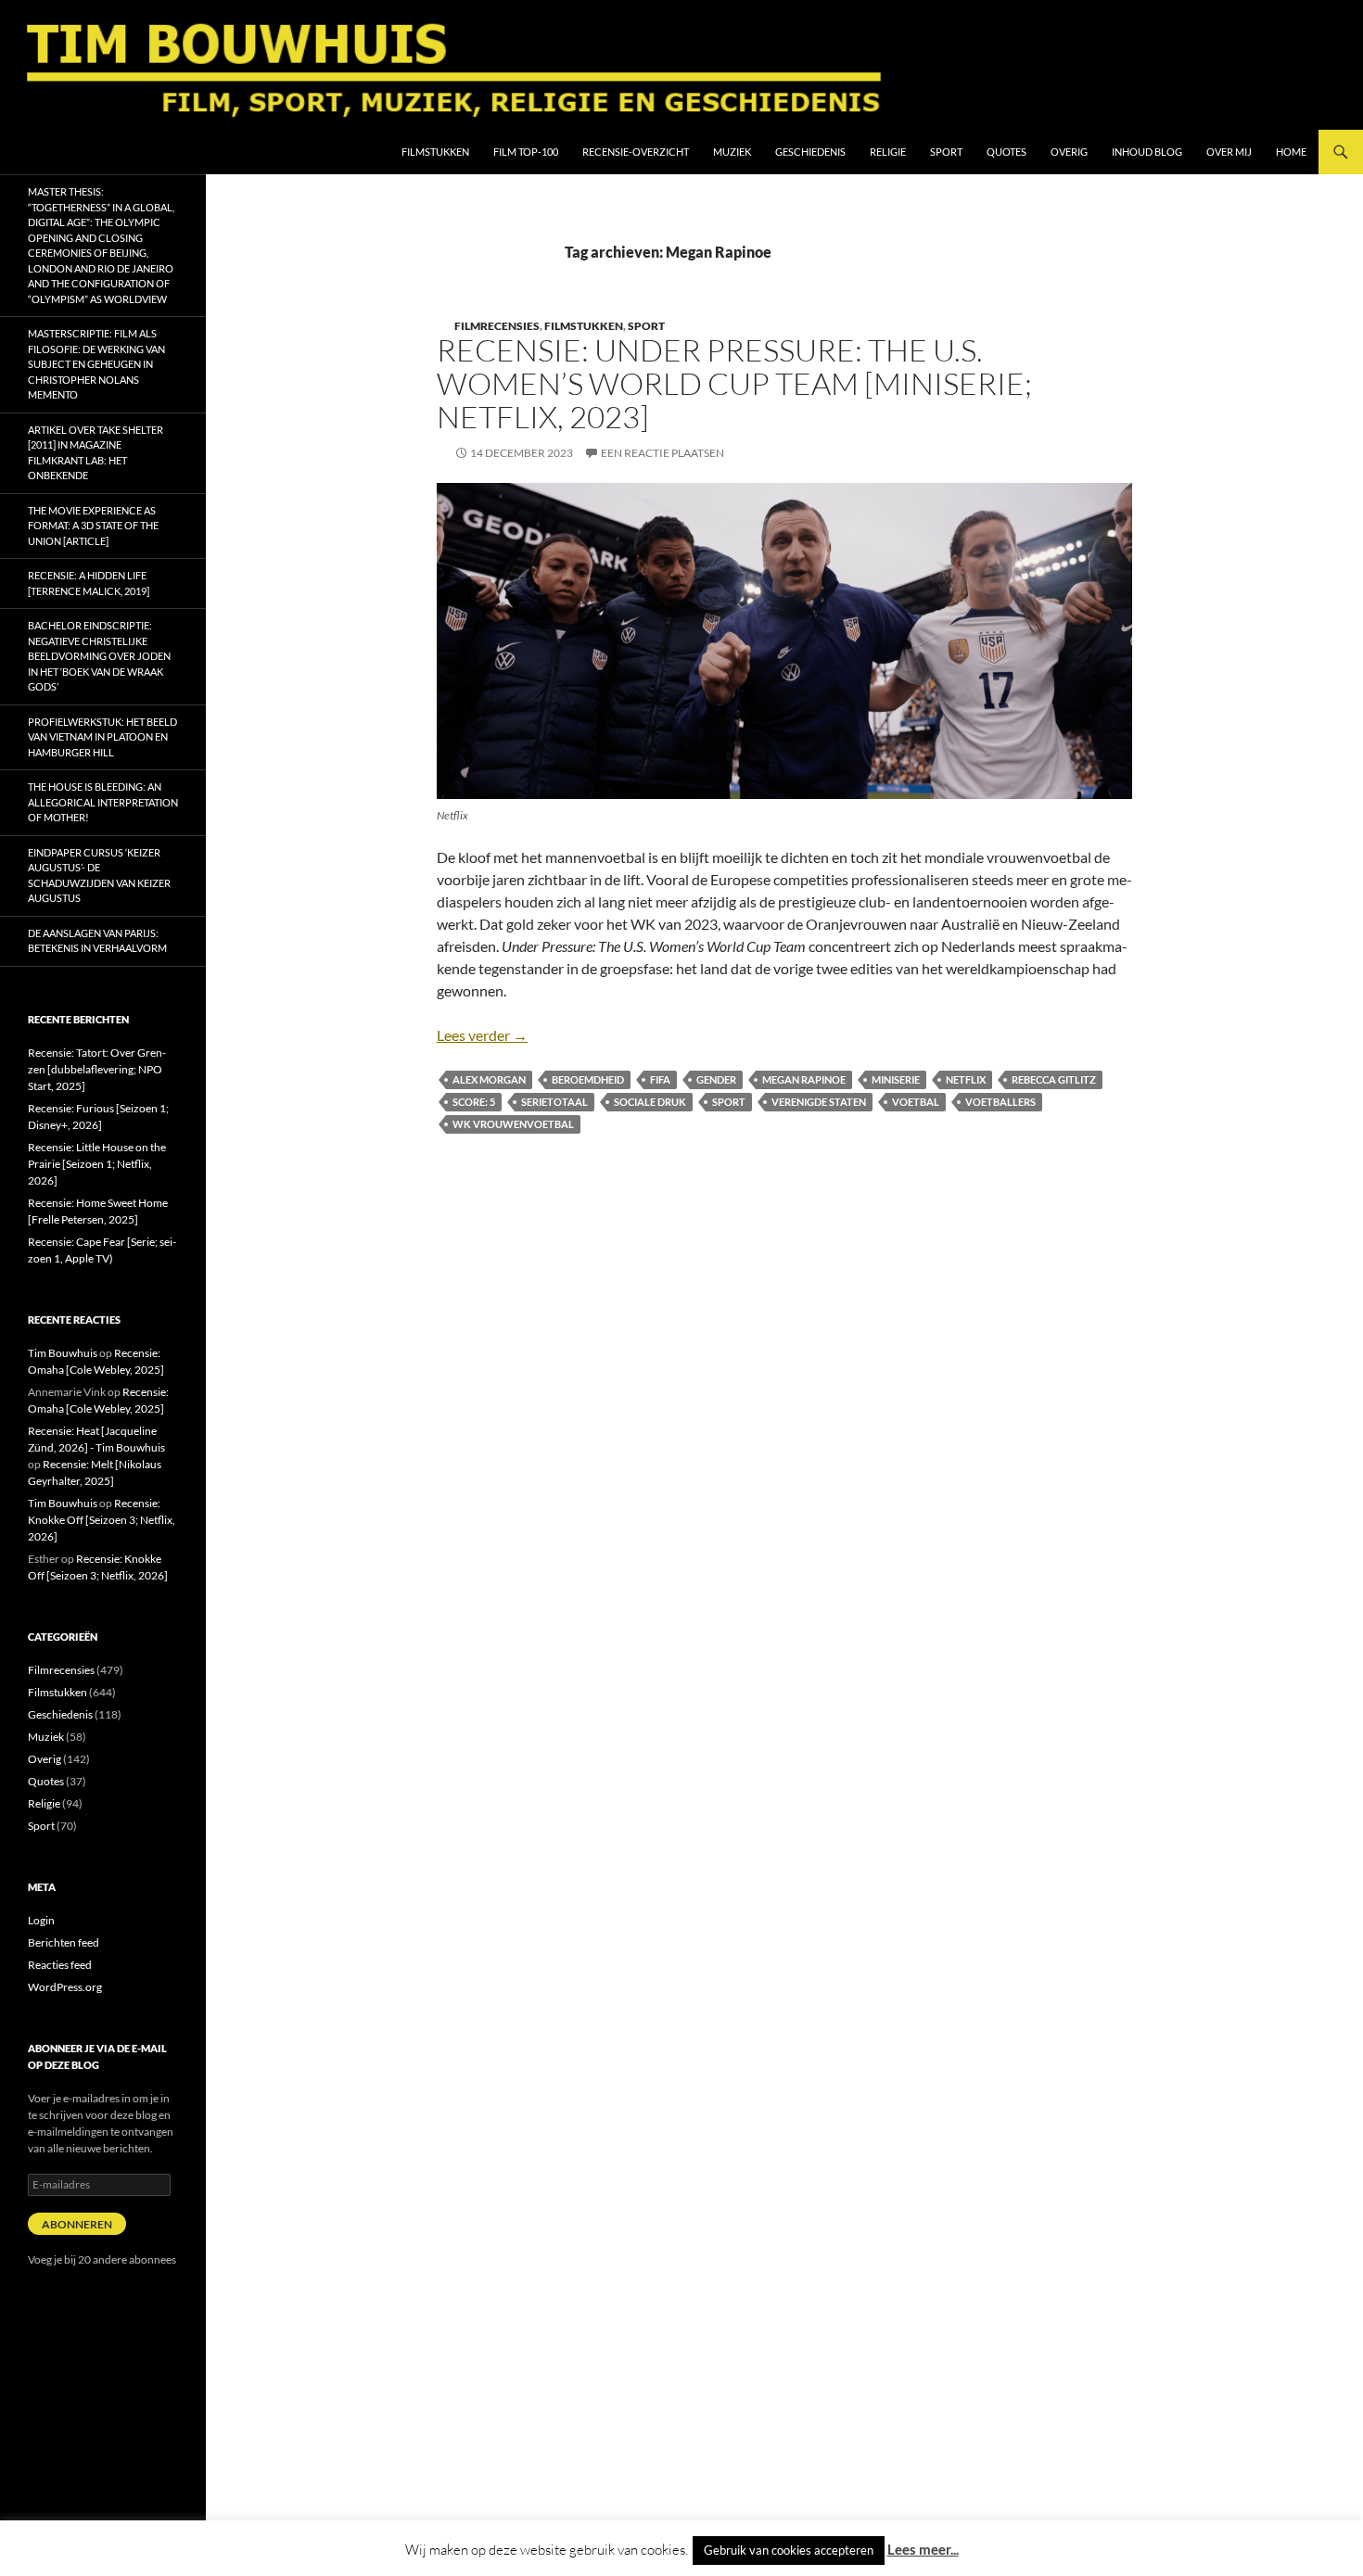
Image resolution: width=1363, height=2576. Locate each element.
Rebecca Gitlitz (1054, 1079)
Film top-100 (526, 152)
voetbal (916, 1102)
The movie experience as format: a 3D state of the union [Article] (93, 526)
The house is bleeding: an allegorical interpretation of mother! (103, 802)
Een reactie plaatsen (662, 453)
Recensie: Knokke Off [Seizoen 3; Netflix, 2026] (102, 1520)
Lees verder (482, 1035)
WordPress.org (65, 1987)
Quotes (1006, 152)
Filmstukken (435, 152)
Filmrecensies (497, 326)
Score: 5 (474, 1102)
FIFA (660, 1079)
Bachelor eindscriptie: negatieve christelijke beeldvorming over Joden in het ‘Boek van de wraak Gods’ (99, 656)
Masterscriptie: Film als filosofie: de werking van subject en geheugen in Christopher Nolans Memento (96, 364)
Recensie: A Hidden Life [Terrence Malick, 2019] (89, 583)
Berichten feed (64, 1942)
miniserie (896, 1079)
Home (1291, 152)
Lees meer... (923, 2549)
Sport (946, 152)
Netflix (966, 1079)
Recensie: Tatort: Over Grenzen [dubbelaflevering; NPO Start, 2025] (97, 1069)
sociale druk (650, 1102)
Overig (1069, 152)
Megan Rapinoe (804, 1079)
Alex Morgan (489, 1079)
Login (41, 1920)
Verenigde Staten (819, 1102)
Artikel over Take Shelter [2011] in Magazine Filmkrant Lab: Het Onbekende (96, 453)
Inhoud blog (1147, 152)
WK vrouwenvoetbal (513, 1124)
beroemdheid (588, 1079)
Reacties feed (60, 1965)
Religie (888, 152)
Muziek (732, 152)
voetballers (1000, 1102)
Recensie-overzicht (636, 152)
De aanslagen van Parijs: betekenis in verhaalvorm (97, 941)
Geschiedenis (810, 152)
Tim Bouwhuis (63, 1353)
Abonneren (77, 2224)
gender (716, 1079)
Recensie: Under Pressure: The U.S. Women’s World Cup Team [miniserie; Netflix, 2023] (734, 383)
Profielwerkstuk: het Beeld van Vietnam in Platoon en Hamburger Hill (102, 737)
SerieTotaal (554, 1102)
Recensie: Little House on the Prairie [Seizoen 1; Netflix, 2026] (97, 1164)
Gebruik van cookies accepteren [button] (789, 2550)
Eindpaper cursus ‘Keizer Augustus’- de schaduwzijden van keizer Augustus (99, 876)
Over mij (1229, 152)
